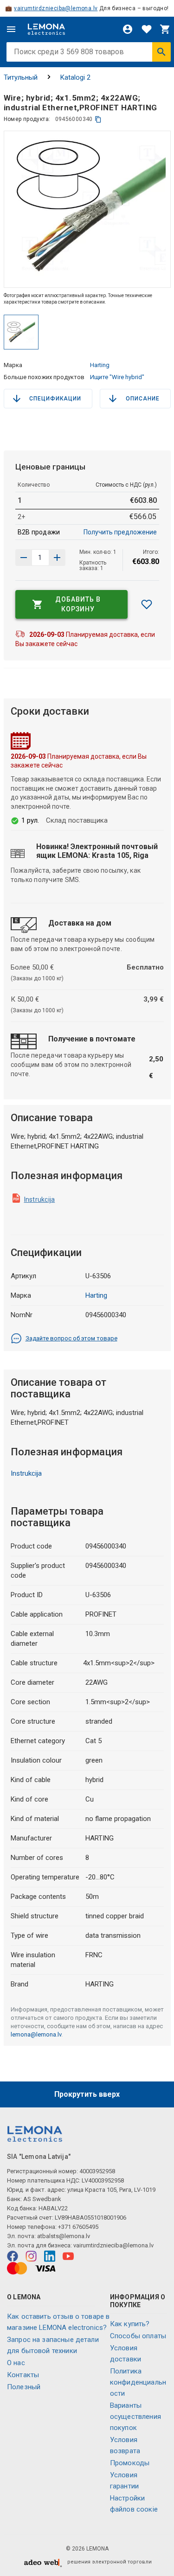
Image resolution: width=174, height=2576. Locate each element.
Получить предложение (120, 532)
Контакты (23, 2375)
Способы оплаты (138, 2336)
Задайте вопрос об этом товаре (71, 1338)
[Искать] (161, 52)
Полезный (24, 2387)
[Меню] (11, 29)
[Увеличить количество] (24, 558)
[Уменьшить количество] (57, 558)
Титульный (21, 77)
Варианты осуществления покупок (135, 2417)
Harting (100, 365)
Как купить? (130, 2324)
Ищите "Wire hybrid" (117, 377)
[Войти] (128, 29)
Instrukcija (40, 1199)
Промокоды (130, 2463)
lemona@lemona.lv (36, 2034)
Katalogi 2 (75, 77)
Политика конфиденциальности (138, 2382)
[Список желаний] (147, 29)
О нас (16, 2363)
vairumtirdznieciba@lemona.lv (56, 8)
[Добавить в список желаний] (147, 604)
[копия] (98, 119)
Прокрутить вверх (87, 2094)
